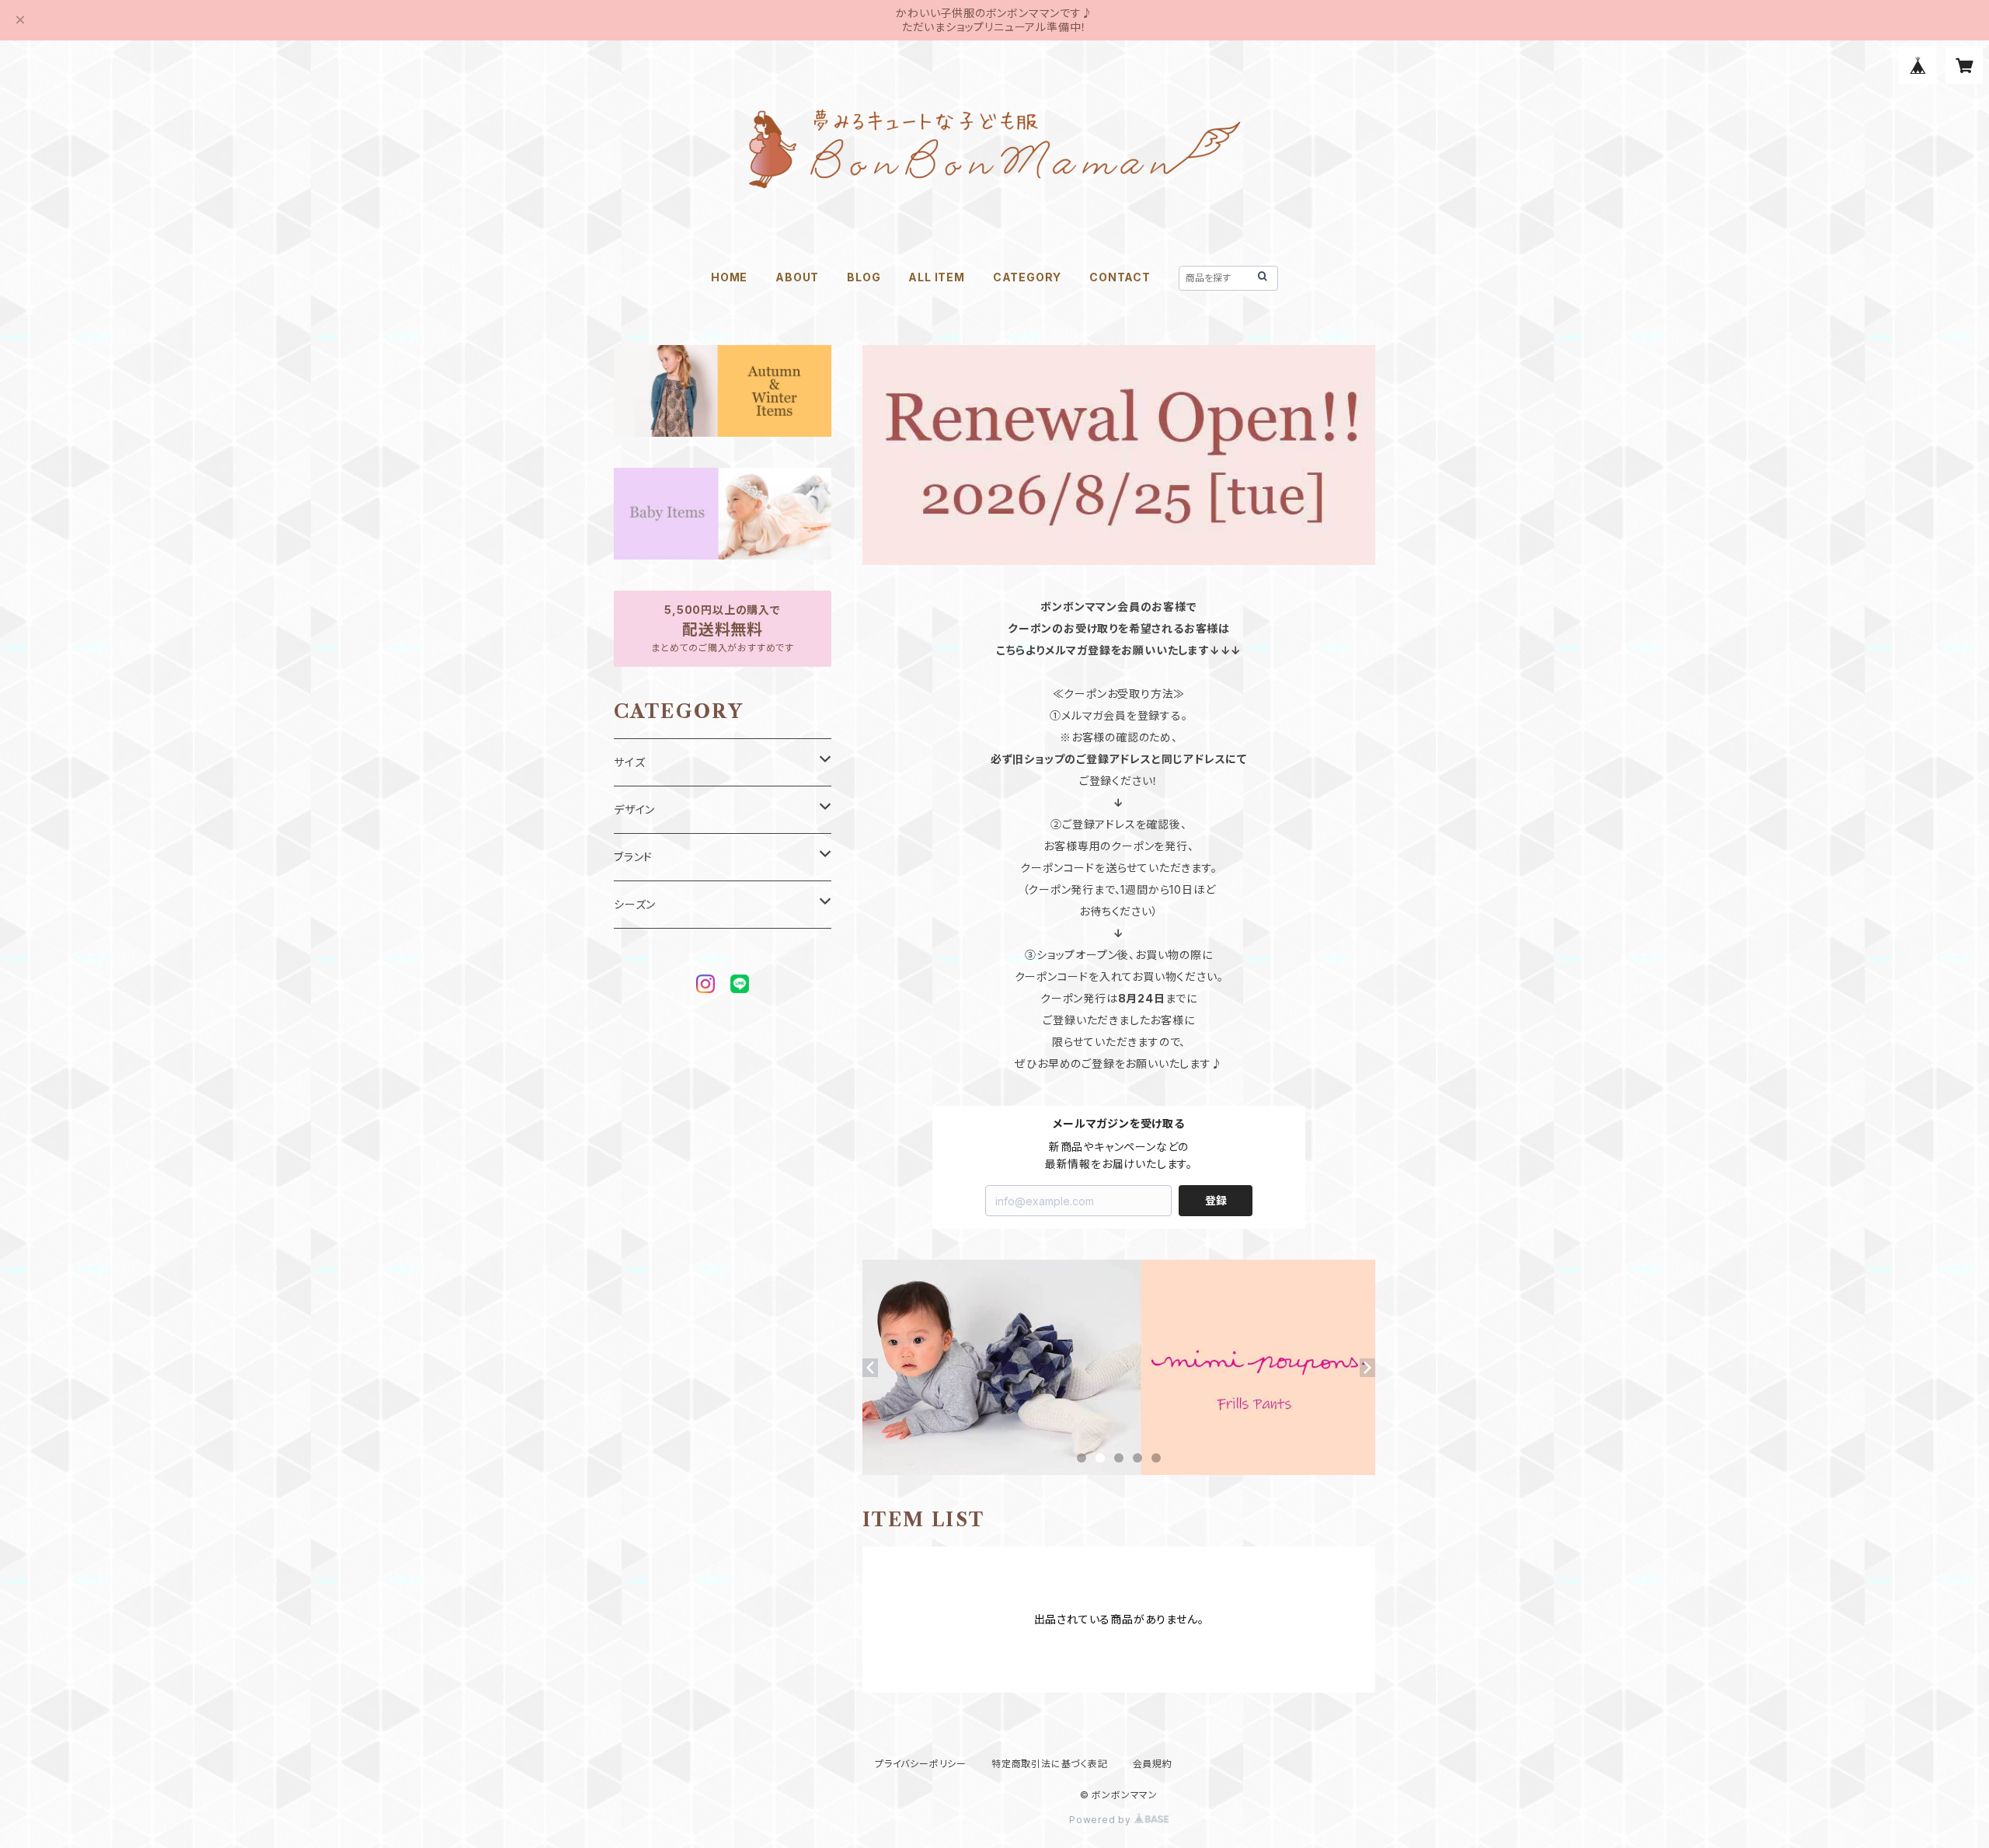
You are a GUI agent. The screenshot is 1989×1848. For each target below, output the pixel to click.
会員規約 (1153, 1764)
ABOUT (797, 277)
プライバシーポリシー (921, 1764)
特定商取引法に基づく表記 (1050, 1764)
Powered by (1102, 1820)
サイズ (629, 762)
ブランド (633, 857)
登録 (1216, 1200)
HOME (729, 277)
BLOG (864, 277)
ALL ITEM (936, 277)
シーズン (635, 904)
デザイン (634, 809)
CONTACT (1120, 277)
